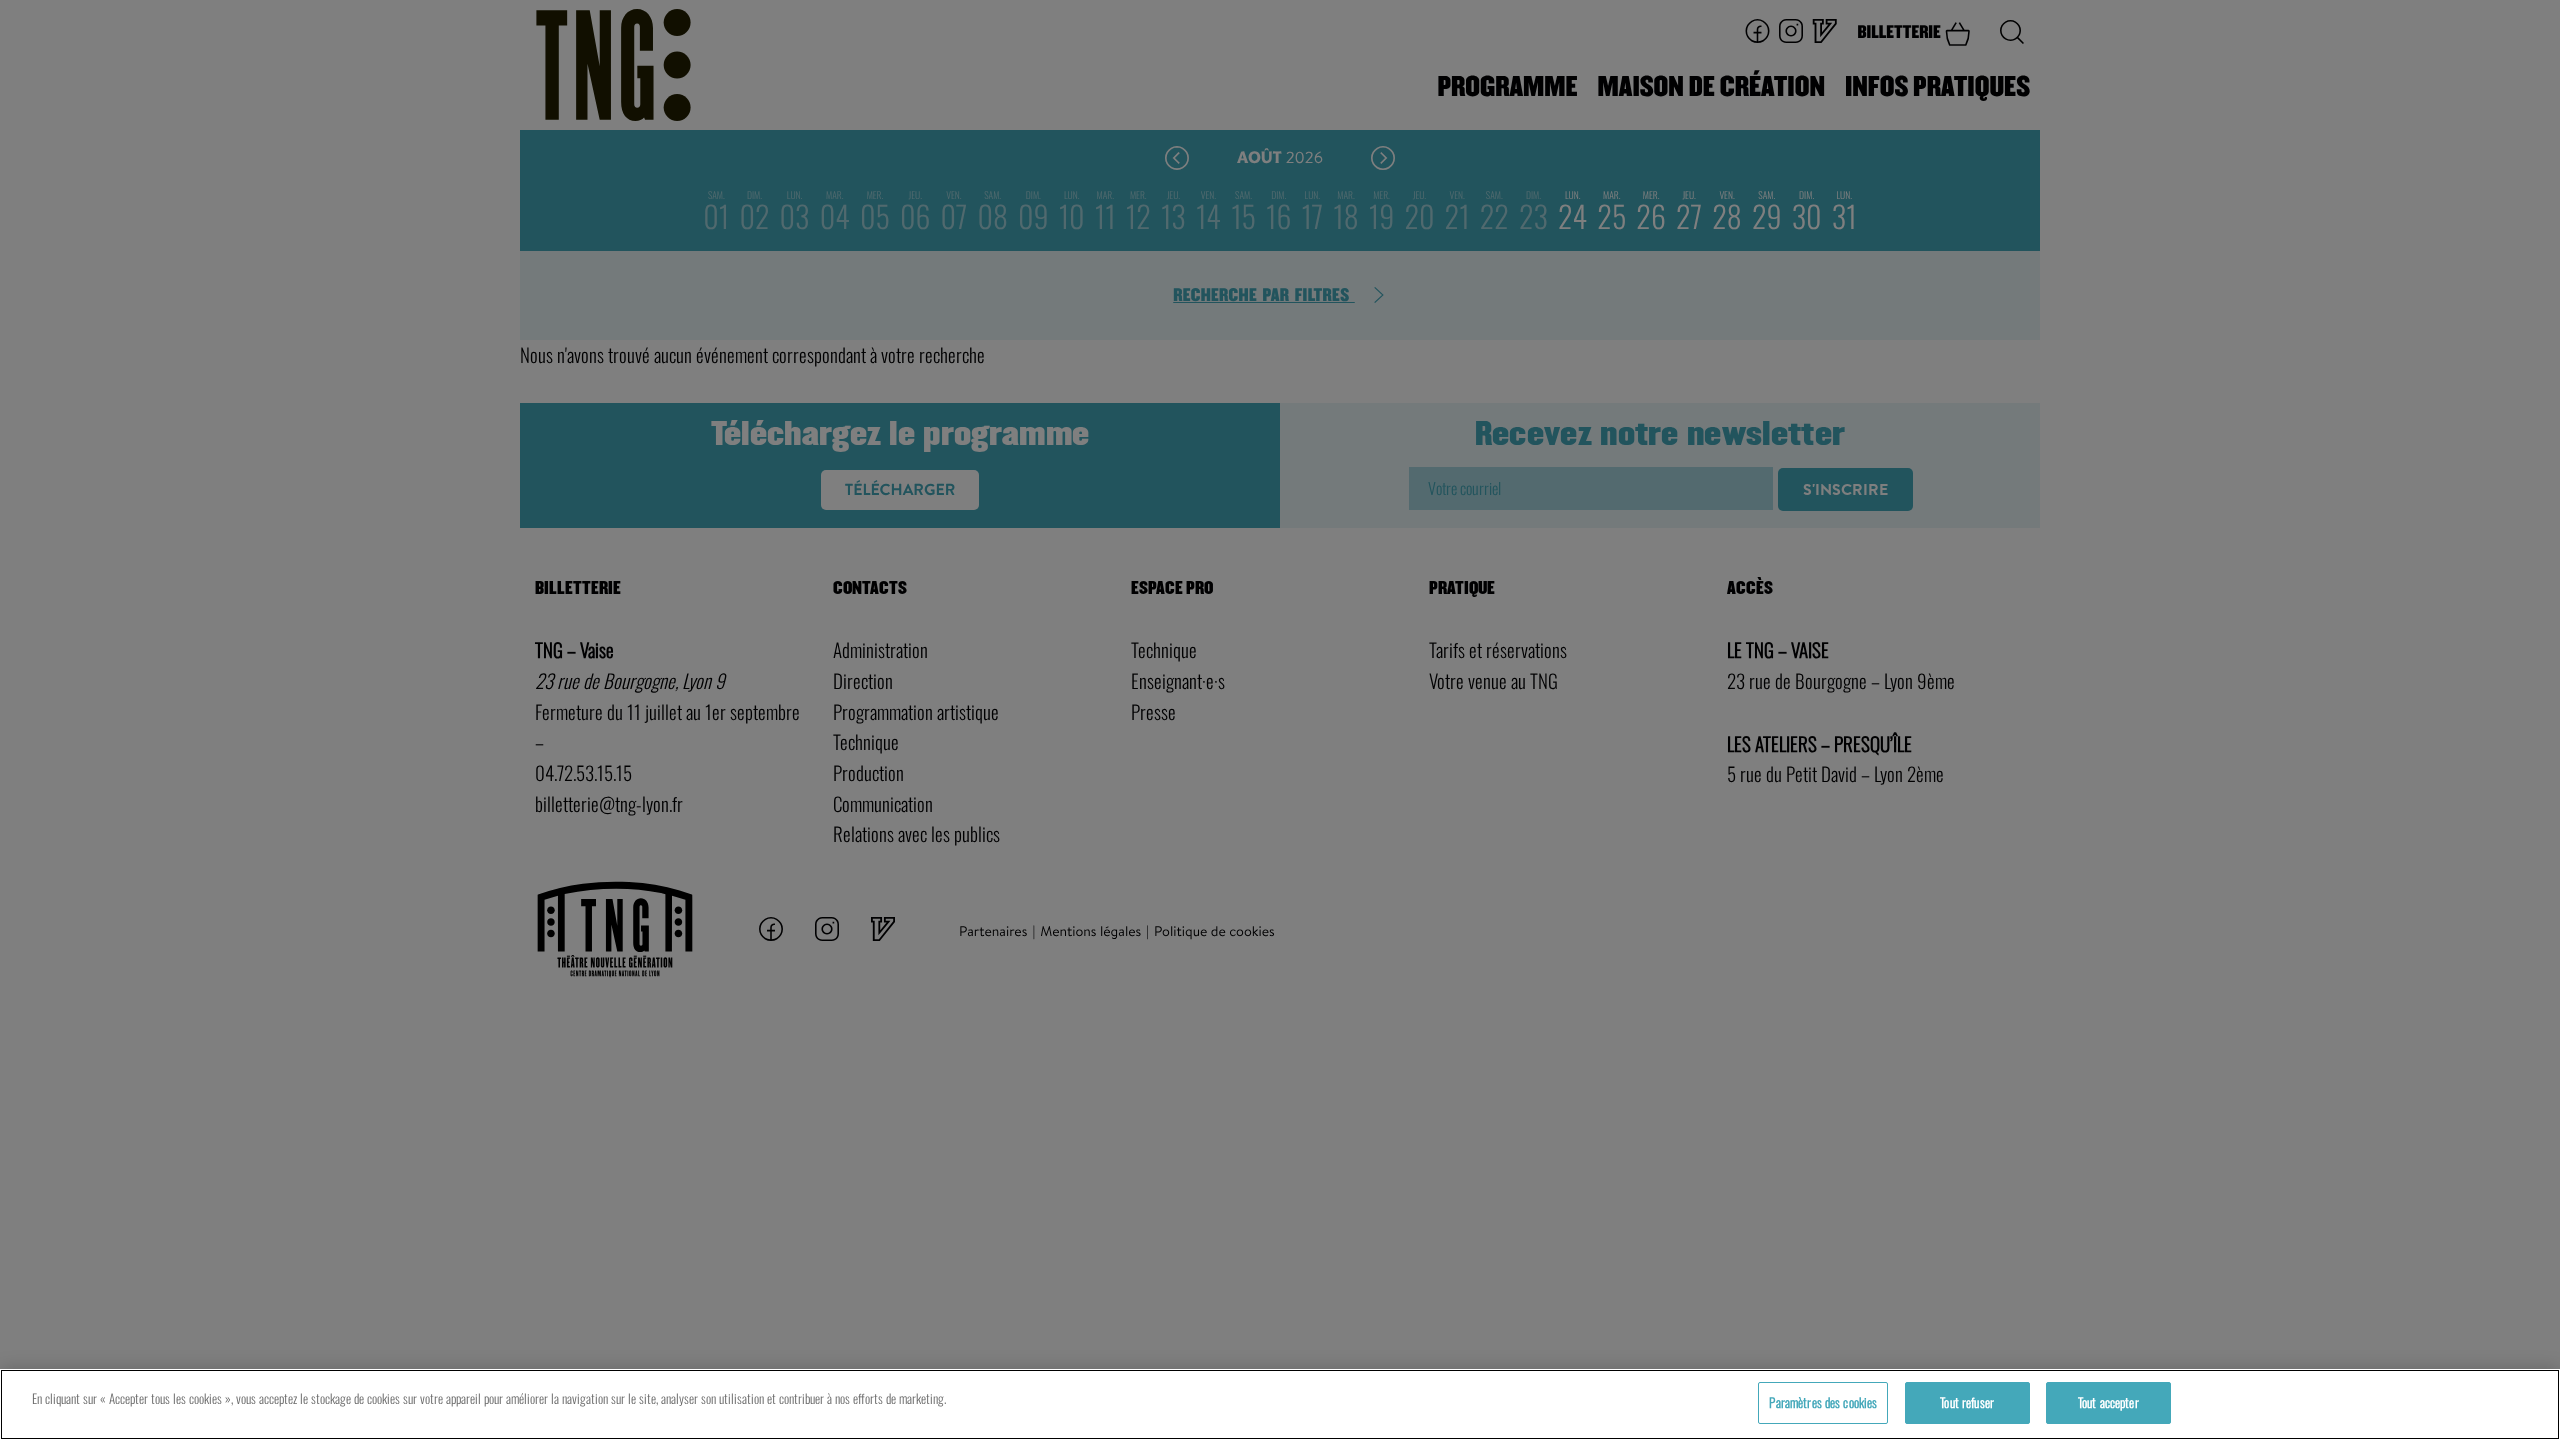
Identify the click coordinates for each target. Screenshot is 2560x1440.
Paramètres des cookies (1823, 1402)
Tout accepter (2108, 1402)
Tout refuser (1967, 1402)
